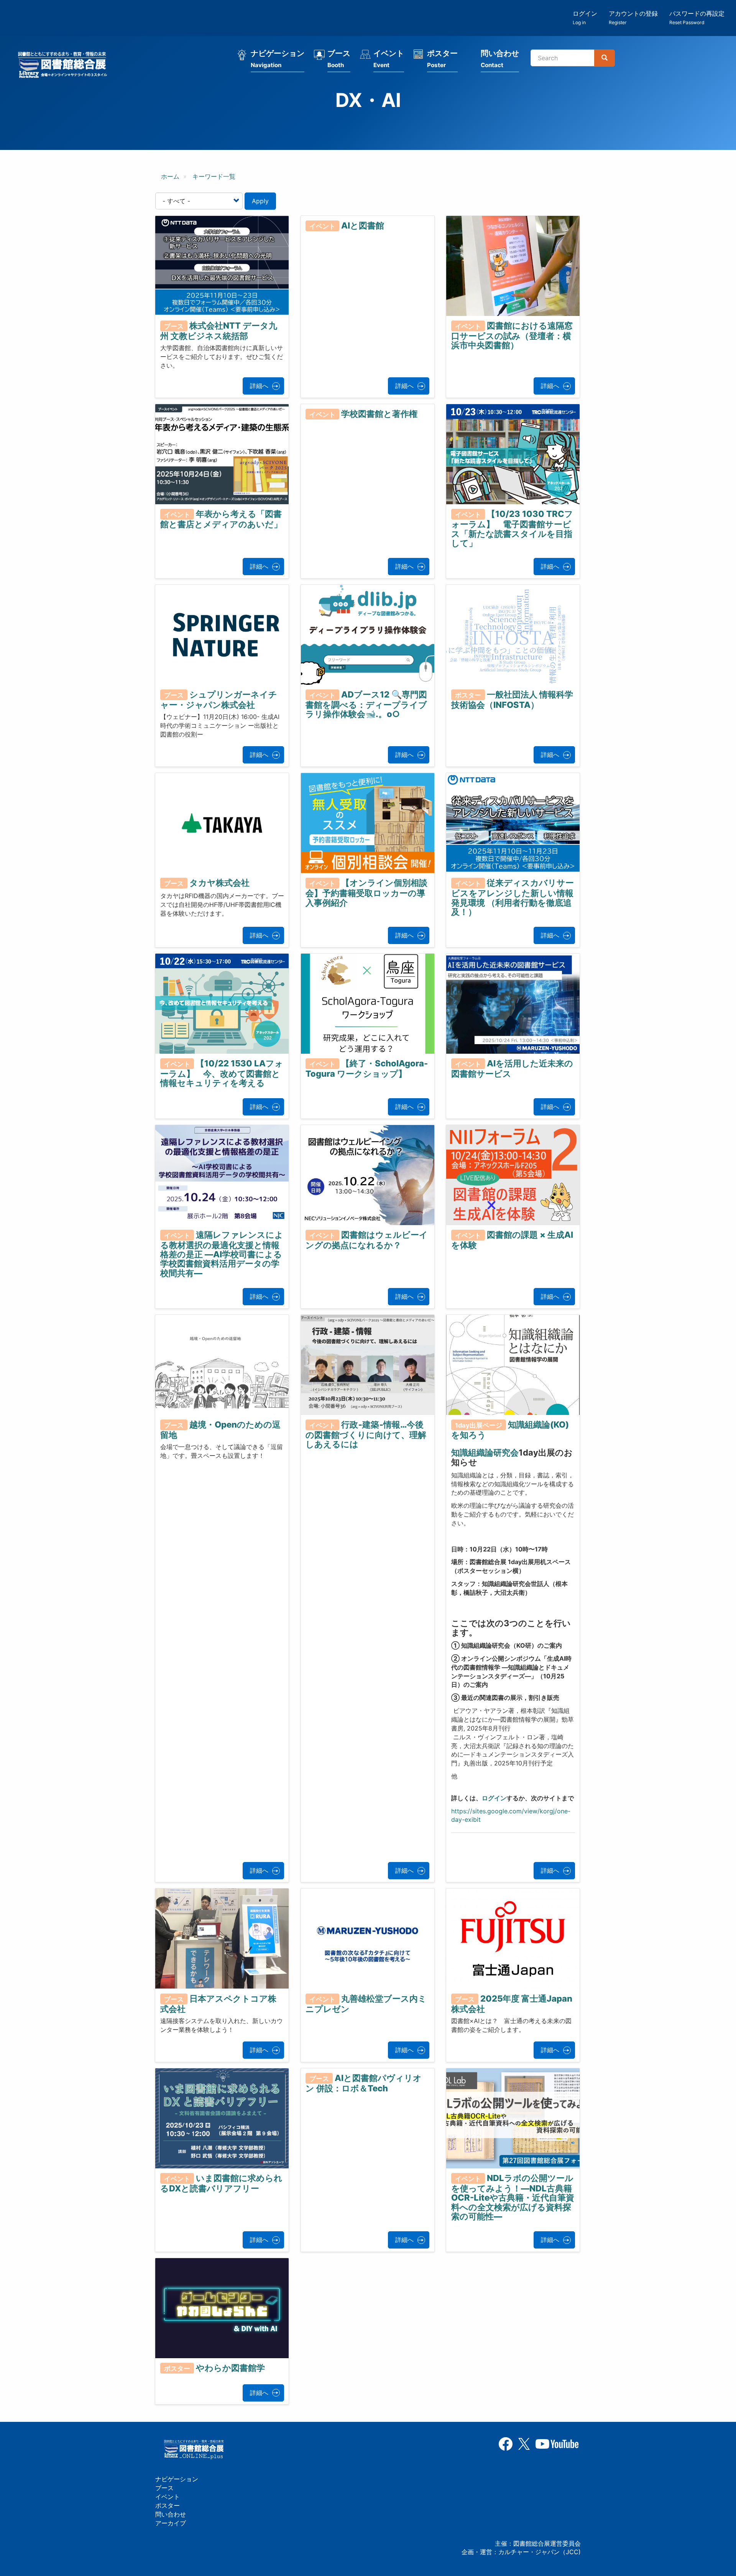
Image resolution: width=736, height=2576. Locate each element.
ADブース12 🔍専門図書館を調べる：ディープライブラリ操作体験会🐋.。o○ (366, 704)
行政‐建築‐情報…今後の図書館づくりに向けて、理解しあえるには (366, 1434)
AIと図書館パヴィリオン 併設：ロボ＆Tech (364, 2083)
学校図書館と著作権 (379, 414)
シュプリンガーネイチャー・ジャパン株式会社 (219, 700)
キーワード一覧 (214, 176)
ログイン (585, 17)
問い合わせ (500, 59)
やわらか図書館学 (230, 2368)
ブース (339, 59)
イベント (389, 59)
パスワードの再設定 (697, 17)
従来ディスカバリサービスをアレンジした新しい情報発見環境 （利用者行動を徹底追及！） (513, 897)
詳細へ (259, 386)
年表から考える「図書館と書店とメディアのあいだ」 (221, 519)
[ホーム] (65, 66)
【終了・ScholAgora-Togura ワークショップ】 (367, 1068)
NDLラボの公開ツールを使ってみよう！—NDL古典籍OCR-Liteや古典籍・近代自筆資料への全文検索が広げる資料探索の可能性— (513, 2197)
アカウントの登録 (633, 17)
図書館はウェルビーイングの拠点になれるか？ (367, 1240)
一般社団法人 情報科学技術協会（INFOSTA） (512, 700)
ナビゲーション (278, 59)
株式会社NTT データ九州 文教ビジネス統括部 (219, 331)
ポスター (442, 59)
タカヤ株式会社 (219, 883)
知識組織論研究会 (485, 1452)
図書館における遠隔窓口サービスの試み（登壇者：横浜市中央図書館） (512, 336)
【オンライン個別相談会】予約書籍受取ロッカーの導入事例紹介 (366, 893)
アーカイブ (171, 2523)
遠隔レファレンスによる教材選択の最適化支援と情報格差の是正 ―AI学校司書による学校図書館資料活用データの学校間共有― (222, 1254)
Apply (260, 201)
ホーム (170, 176)
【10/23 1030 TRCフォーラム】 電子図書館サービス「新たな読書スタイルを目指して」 (512, 528)
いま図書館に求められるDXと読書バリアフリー (221, 2183)
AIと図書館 (363, 225)
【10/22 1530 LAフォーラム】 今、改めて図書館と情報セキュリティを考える (222, 1073)
